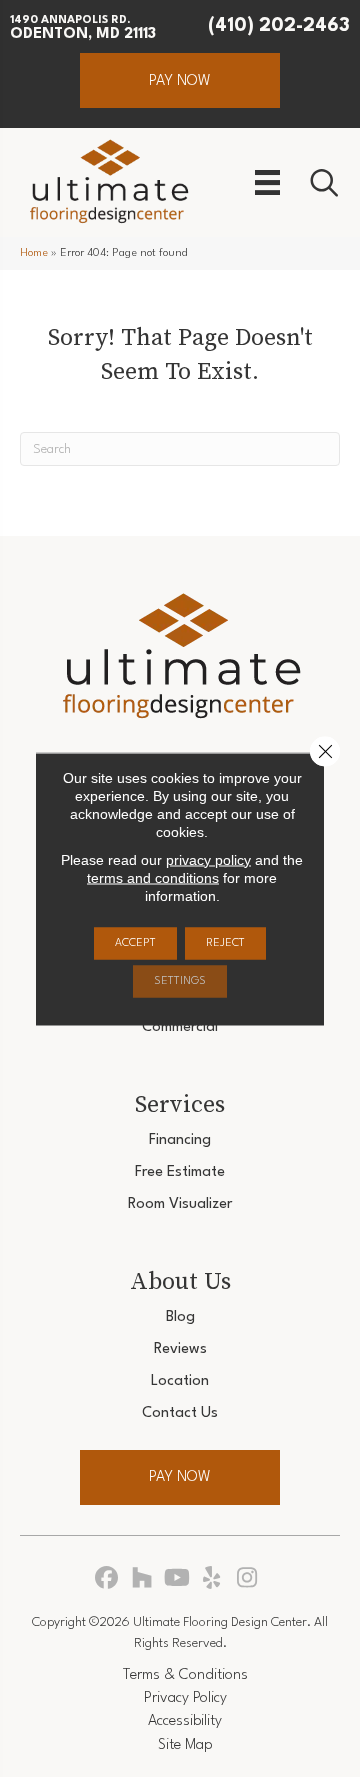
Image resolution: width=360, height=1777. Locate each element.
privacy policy (208, 859)
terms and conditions (153, 877)
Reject (225, 942)
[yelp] (212, 1579)
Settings (180, 980)
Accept (135, 942)
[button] (180, 80)
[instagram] (247, 1579)
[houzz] (142, 1579)
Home (34, 253)
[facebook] (107, 1579)
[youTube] (177, 1579)
